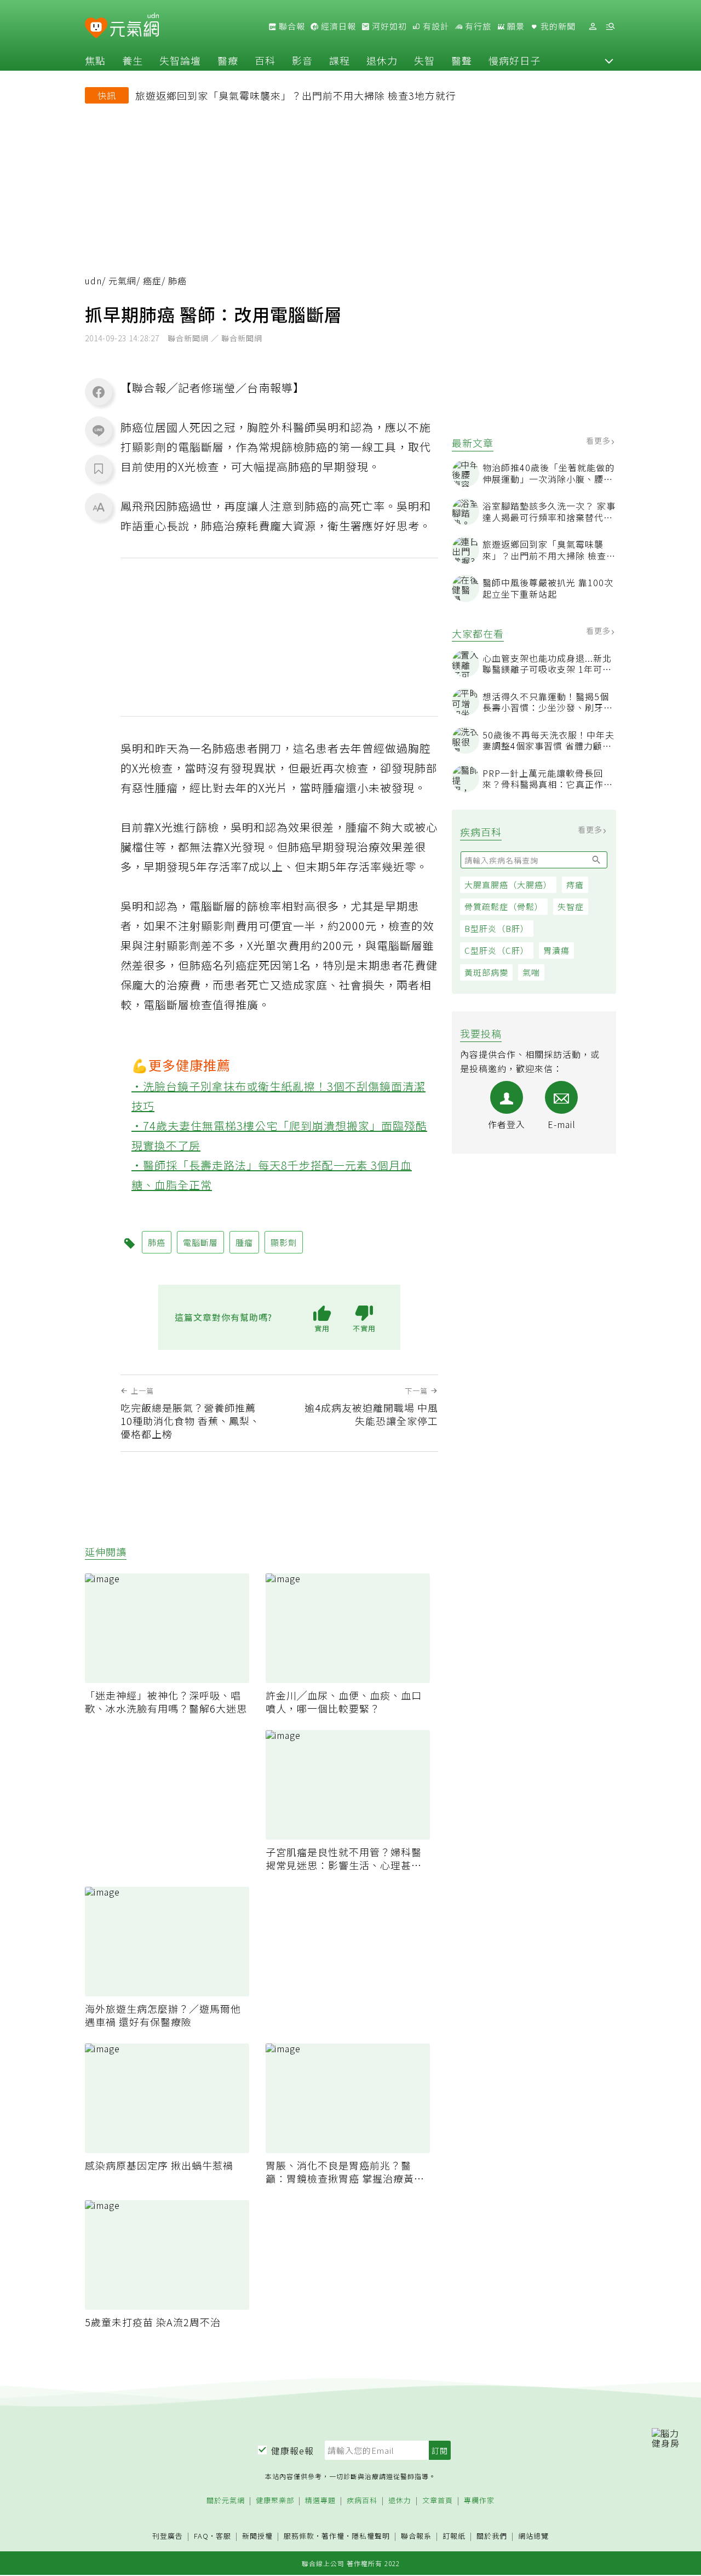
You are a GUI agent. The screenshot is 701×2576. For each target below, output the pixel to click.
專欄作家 (479, 2501)
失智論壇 (180, 60)
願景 (515, 26)
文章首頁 (438, 2501)
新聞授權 (257, 2536)
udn (93, 281)
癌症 (152, 281)
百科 (265, 60)
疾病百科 (362, 2501)
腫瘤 (244, 1242)
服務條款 (299, 2536)
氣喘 (531, 972)
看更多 (599, 440)
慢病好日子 (515, 60)
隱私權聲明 (371, 2536)
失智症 (571, 906)
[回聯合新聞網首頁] (96, 28)
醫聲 (462, 60)
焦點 (95, 60)
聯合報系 (416, 2536)
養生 (133, 60)
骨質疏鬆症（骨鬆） (504, 906)
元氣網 (122, 281)
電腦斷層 (200, 1242)
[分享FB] (99, 392)
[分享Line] (99, 430)
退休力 (382, 60)
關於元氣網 (226, 2501)
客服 (223, 2536)
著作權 (333, 2536)
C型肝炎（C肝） (497, 950)
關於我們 (492, 2536)
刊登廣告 (168, 2536)
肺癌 (157, 1242)
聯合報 (291, 26)
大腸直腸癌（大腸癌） (508, 885)
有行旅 (477, 26)
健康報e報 (292, 2451)
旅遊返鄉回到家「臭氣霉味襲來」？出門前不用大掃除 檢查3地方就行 (296, 95)
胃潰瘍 (556, 950)
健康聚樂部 (275, 2501)
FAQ (201, 2536)
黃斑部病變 (486, 972)
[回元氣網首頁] (134, 26)
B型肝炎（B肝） (497, 928)
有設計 (435, 26)
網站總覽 (533, 2536)
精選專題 (320, 2501)
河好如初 (388, 26)
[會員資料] (593, 27)
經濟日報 (337, 26)
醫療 (228, 60)
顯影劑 (284, 1242)
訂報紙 (454, 2536)
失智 (424, 60)
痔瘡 (575, 885)
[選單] (610, 27)
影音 (302, 60)
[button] (609, 60)
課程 (340, 60)
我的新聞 (557, 26)
